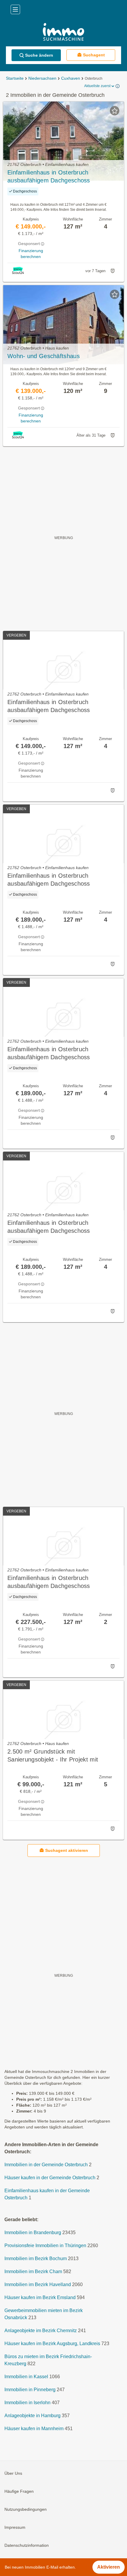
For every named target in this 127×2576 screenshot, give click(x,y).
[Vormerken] (115, 111)
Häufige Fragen (19, 2492)
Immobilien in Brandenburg (33, 2233)
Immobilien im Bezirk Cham (33, 2272)
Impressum (15, 2528)
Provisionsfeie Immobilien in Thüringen (45, 2246)
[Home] (63, 33)
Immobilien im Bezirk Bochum (36, 2259)
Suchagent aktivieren (67, 1850)
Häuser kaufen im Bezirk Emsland (40, 2298)
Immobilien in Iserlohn (27, 2403)
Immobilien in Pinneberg (30, 2390)
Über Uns (13, 2474)
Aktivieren (109, 2567)
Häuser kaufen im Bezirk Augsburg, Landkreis (52, 2344)
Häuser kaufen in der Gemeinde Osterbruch (50, 2178)
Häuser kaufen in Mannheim (34, 2429)
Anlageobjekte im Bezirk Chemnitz (41, 2331)
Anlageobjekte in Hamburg (32, 2416)
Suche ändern (39, 55)
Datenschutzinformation (27, 2546)
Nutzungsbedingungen (26, 2510)
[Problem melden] (113, 271)
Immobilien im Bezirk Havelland (38, 2285)
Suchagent (94, 55)
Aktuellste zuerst (97, 86)
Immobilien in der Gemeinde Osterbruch (46, 2165)
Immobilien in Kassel (26, 2377)
